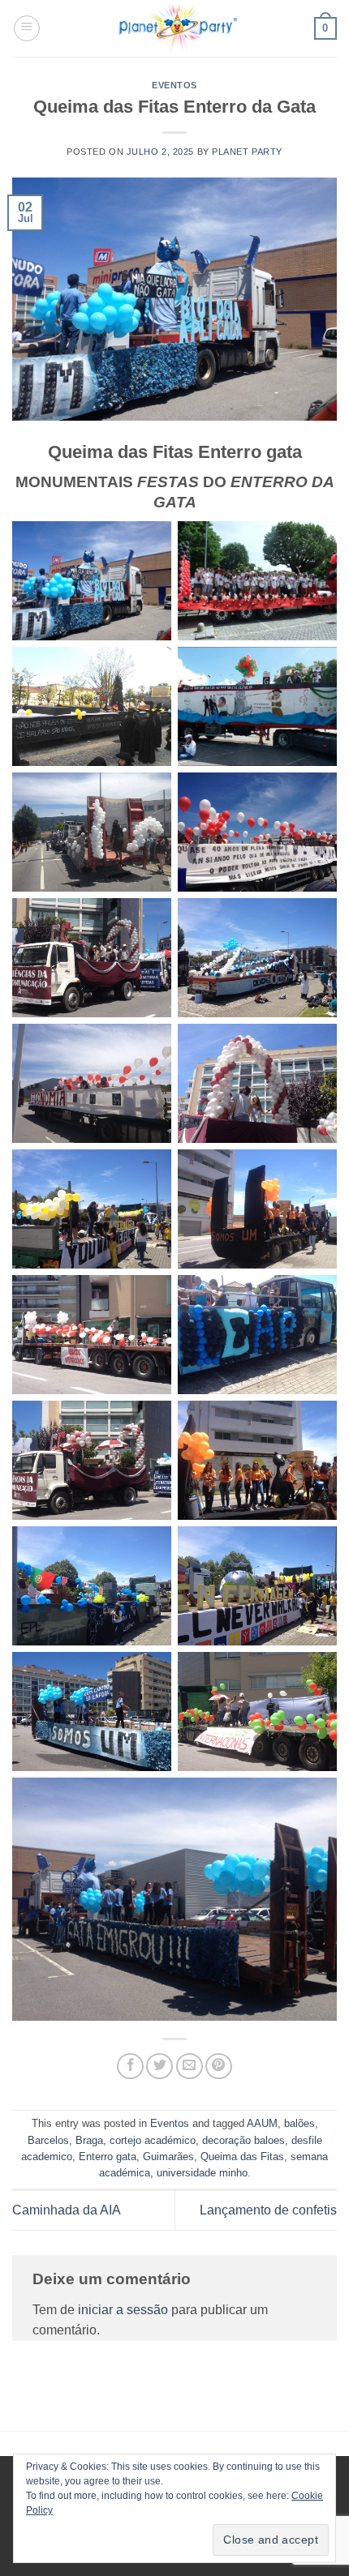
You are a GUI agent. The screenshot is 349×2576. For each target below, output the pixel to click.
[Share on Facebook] (130, 2067)
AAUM (262, 2123)
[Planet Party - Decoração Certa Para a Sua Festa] (177, 28)
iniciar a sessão (123, 2310)
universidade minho (202, 2173)
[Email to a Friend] (190, 2067)
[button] (27, 28)
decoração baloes (243, 2140)
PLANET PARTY (247, 152)
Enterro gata (108, 2157)
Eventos (174, 85)
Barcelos (48, 2140)
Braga (89, 2140)
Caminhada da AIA (67, 2210)
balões (299, 2123)
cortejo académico (153, 2140)
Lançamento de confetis (268, 2210)
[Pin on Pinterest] (219, 2067)
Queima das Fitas (242, 2157)
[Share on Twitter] (159, 2067)
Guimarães (168, 2157)
